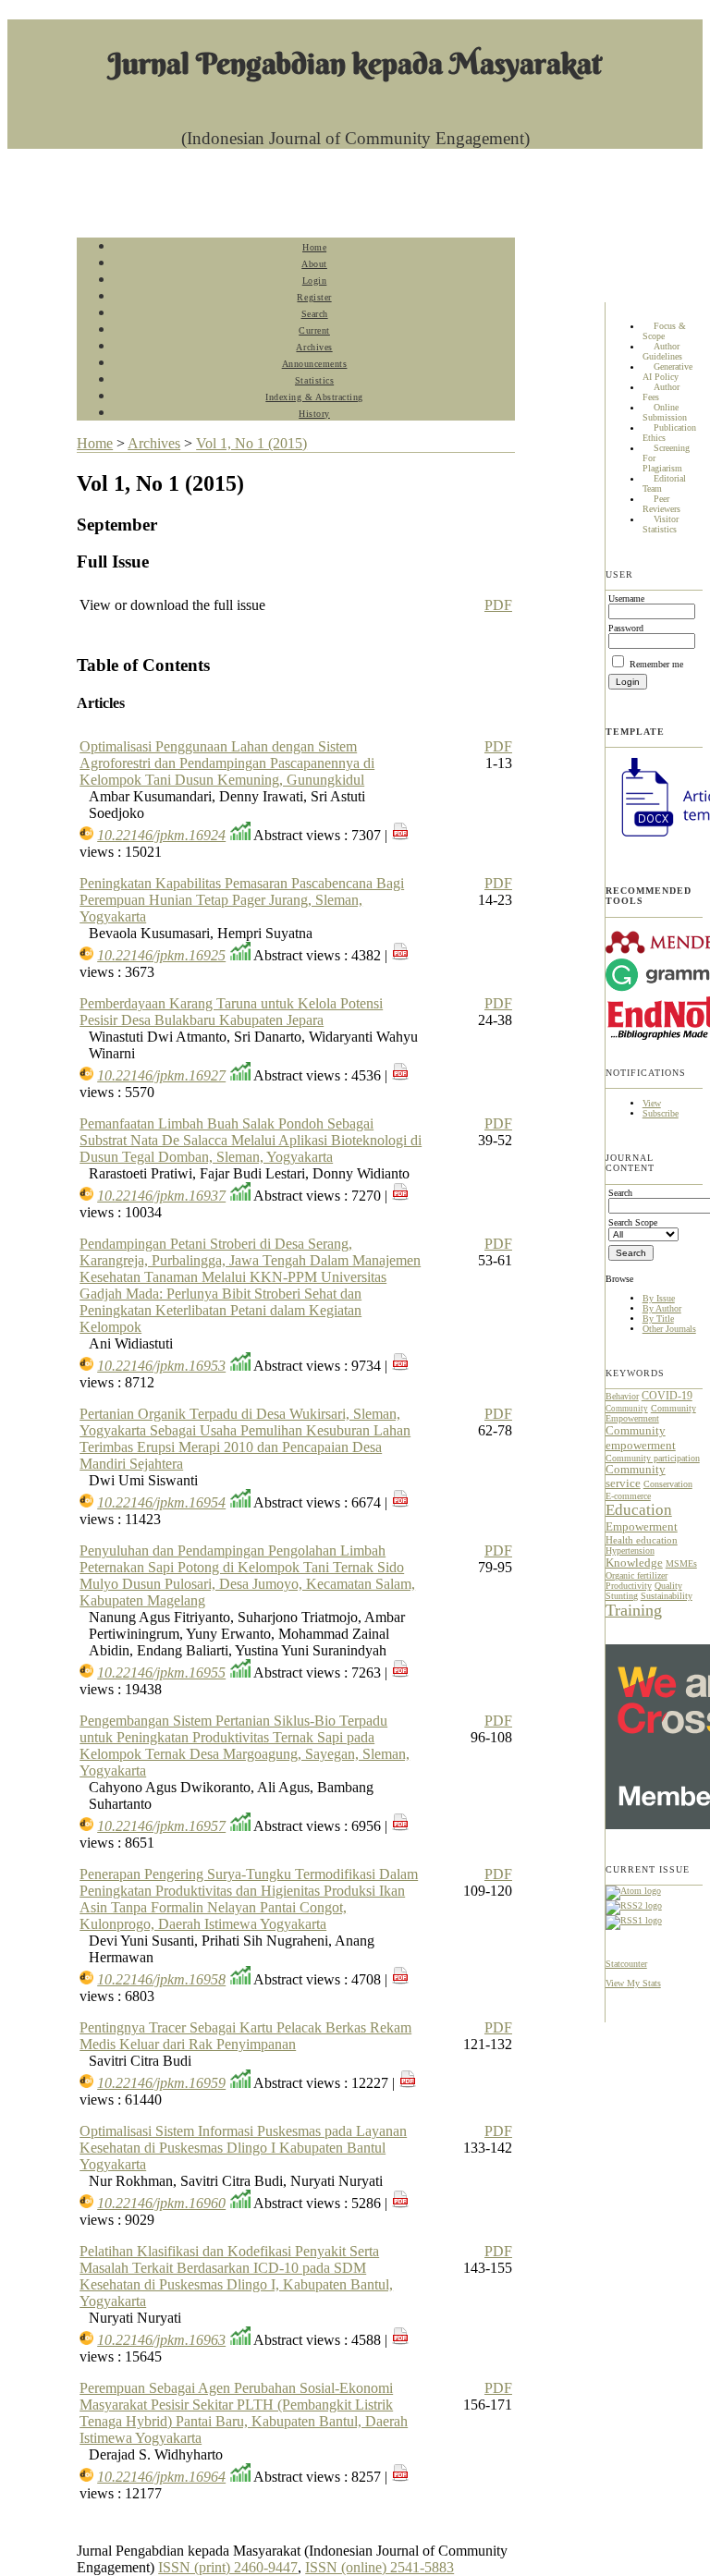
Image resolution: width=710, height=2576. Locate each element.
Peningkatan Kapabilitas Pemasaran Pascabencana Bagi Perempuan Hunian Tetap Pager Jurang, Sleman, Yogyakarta (242, 900)
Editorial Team (664, 484)
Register (314, 297)
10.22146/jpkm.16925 (161, 955)
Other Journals (669, 1329)
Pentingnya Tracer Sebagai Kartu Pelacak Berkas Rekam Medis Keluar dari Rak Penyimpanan (245, 2036)
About (314, 264)
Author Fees (661, 393)
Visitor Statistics (661, 525)
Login (315, 281)
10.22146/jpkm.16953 (161, 1366)
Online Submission (665, 413)
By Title (658, 1319)
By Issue (659, 1298)
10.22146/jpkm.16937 (161, 1196)
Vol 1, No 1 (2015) (251, 443)
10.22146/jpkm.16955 (161, 1673)
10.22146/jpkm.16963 (161, 2340)
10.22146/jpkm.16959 (161, 2083)
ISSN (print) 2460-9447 (228, 2567)
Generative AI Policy (667, 372)
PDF (498, 605)
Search (315, 314)
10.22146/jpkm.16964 (161, 2477)
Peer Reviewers (661, 505)
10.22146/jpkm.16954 (161, 1502)
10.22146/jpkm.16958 (161, 1979)
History (314, 414)
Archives (314, 347)
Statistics (314, 380)
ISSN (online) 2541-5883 (379, 2567)
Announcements (315, 364)
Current (314, 330)
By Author (662, 1308)
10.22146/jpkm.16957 (161, 1826)
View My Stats (633, 1983)
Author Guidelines (662, 352)
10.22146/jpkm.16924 (161, 835)
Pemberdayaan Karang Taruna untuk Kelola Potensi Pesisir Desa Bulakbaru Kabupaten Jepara (231, 1012)
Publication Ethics (669, 433)
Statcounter (626, 1964)
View (652, 1103)
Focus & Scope (664, 332)
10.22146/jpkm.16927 (161, 1075)
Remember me (656, 664)
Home (314, 247)
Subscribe (661, 1113)
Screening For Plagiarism (666, 459)
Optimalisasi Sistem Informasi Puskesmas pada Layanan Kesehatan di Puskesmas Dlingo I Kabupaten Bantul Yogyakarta (243, 2148)
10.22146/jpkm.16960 (161, 2203)
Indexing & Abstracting (314, 397)
